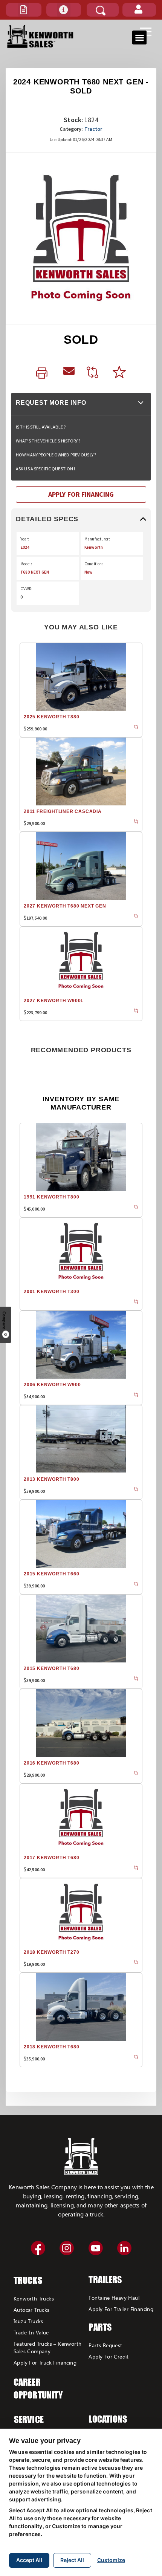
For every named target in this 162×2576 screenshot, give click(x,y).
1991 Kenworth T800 (51, 1197)
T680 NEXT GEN (35, 572)
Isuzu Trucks (28, 2321)
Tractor (93, 129)
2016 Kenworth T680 (51, 1763)
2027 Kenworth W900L (54, 1001)
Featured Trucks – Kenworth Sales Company (47, 2347)
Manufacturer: (97, 539)
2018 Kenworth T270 (51, 1952)
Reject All (72, 2560)
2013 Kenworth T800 (51, 1479)
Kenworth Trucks (34, 2298)
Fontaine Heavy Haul (114, 2298)
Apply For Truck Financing (45, 2362)
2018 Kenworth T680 (51, 2047)
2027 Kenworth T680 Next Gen (65, 906)
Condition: (94, 564)
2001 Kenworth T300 (51, 1292)
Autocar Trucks (32, 2310)
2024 (25, 547)
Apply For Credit (109, 2356)
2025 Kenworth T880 (51, 717)
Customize (111, 2560)
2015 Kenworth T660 (51, 1574)
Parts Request (105, 2345)
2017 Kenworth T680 (51, 1858)
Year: (25, 539)
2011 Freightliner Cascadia (63, 811)
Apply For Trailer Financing (121, 2309)
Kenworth (94, 547)
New (88, 572)
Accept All (29, 2560)
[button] (24, 10)
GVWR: (27, 589)
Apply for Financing (81, 494)
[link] (44, 373)
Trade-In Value (31, 2332)
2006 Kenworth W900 (52, 1385)
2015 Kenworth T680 (51, 1668)
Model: (26, 564)
